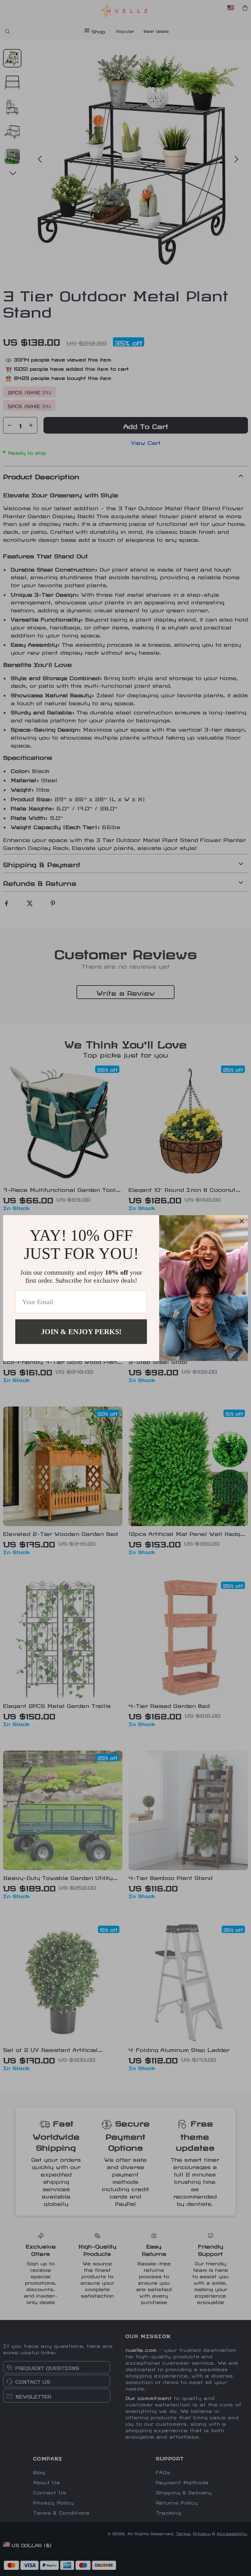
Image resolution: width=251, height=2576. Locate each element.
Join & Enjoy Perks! (81, 1331)
